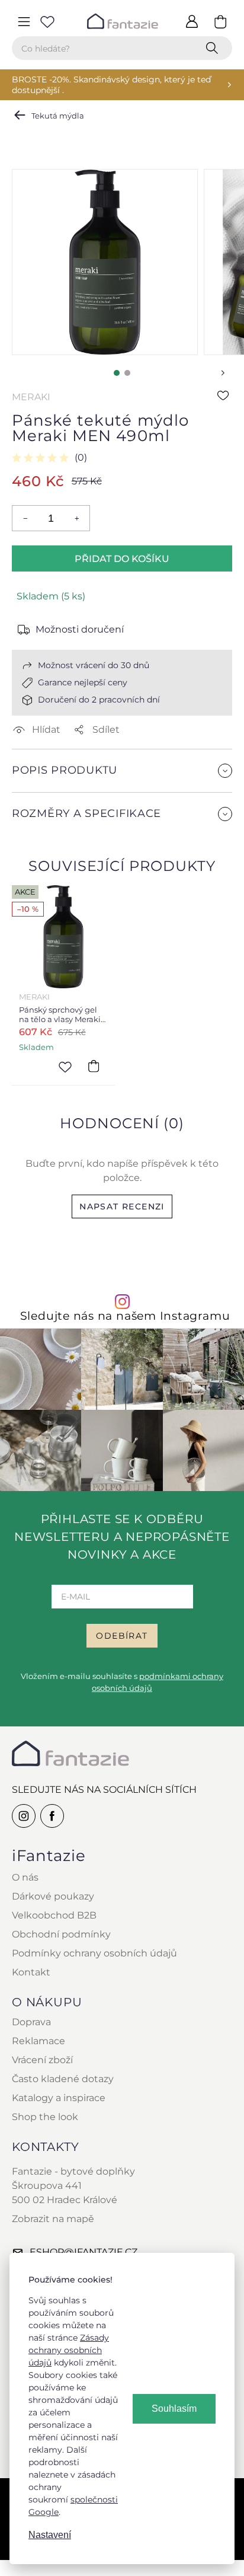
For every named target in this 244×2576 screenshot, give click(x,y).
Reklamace (38, 2041)
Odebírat (122, 1636)
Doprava (31, 2022)
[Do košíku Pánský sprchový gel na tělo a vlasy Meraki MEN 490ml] (94, 1066)
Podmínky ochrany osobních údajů (94, 1953)
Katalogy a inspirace (59, 2098)
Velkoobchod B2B (54, 1915)
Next (223, 373)
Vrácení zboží (42, 2060)
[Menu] (24, 21)
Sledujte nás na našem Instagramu (125, 1316)
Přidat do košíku (122, 559)
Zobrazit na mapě (53, 2219)
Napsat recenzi (122, 1206)
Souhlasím (174, 2409)
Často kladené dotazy (63, 2079)
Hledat (214, 48)
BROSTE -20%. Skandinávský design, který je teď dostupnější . (111, 85)
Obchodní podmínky (61, 1934)
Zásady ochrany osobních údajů (69, 2350)
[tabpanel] (105, 262)
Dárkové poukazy (53, 1896)
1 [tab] (117, 373)
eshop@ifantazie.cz (84, 2252)
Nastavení (50, 2535)
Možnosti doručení (80, 629)
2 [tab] (127, 373)
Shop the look (45, 2117)
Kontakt (31, 1972)
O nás (25, 1877)
